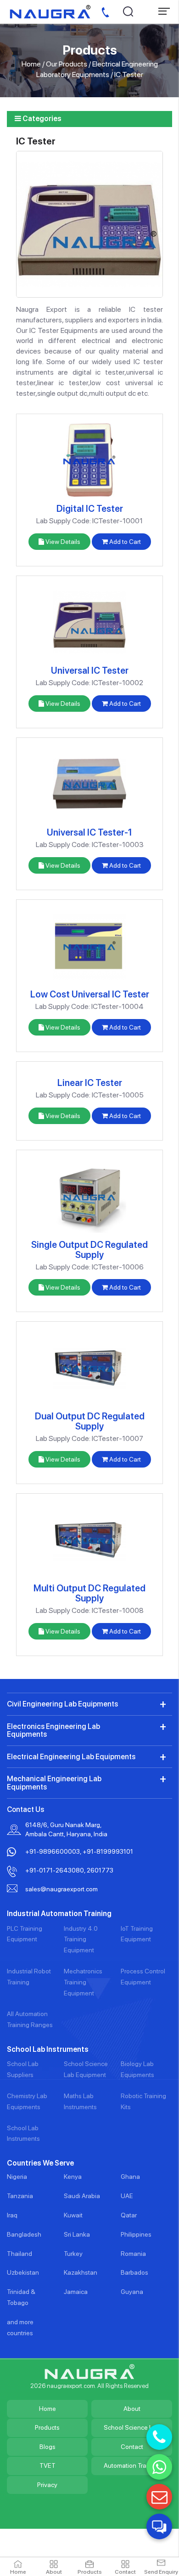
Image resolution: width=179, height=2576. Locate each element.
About (132, 2409)
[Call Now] (159, 2437)
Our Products (67, 64)
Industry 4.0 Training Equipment (81, 1939)
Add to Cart (124, 542)
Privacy (47, 2485)
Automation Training (132, 2465)
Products (47, 2427)
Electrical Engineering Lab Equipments (71, 1757)
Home (31, 64)
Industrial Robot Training (29, 1977)
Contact (132, 2447)
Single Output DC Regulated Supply (89, 1250)
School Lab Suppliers (23, 2069)
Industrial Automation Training (59, 1914)
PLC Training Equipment (25, 1934)
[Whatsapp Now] (159, 2467)
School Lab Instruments (23, 2133)
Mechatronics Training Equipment (83, 1982)
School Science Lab (132, 2427)
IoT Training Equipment (137, 1934)
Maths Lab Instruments (80, 2101)
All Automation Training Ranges (30, 2019)
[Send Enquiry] (159, 2497)
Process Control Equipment (143, 1977)
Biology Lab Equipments (137, 2069)
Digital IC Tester (90, 509)
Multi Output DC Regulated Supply (89, 1593)
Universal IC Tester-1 (89, 832)
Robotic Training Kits (143, 2101)
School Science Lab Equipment (86, 2069)
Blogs (48, 2447)
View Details (62, 542)
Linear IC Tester (90, 1083)
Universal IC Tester (90, 670)
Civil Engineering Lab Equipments (62, 1704)
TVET (48, 2465)
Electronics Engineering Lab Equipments (53, 1731)
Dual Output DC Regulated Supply (90, 1421)
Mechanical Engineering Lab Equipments (54, 1783)
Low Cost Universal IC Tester (90, 994)
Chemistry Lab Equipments (27, 2101)
